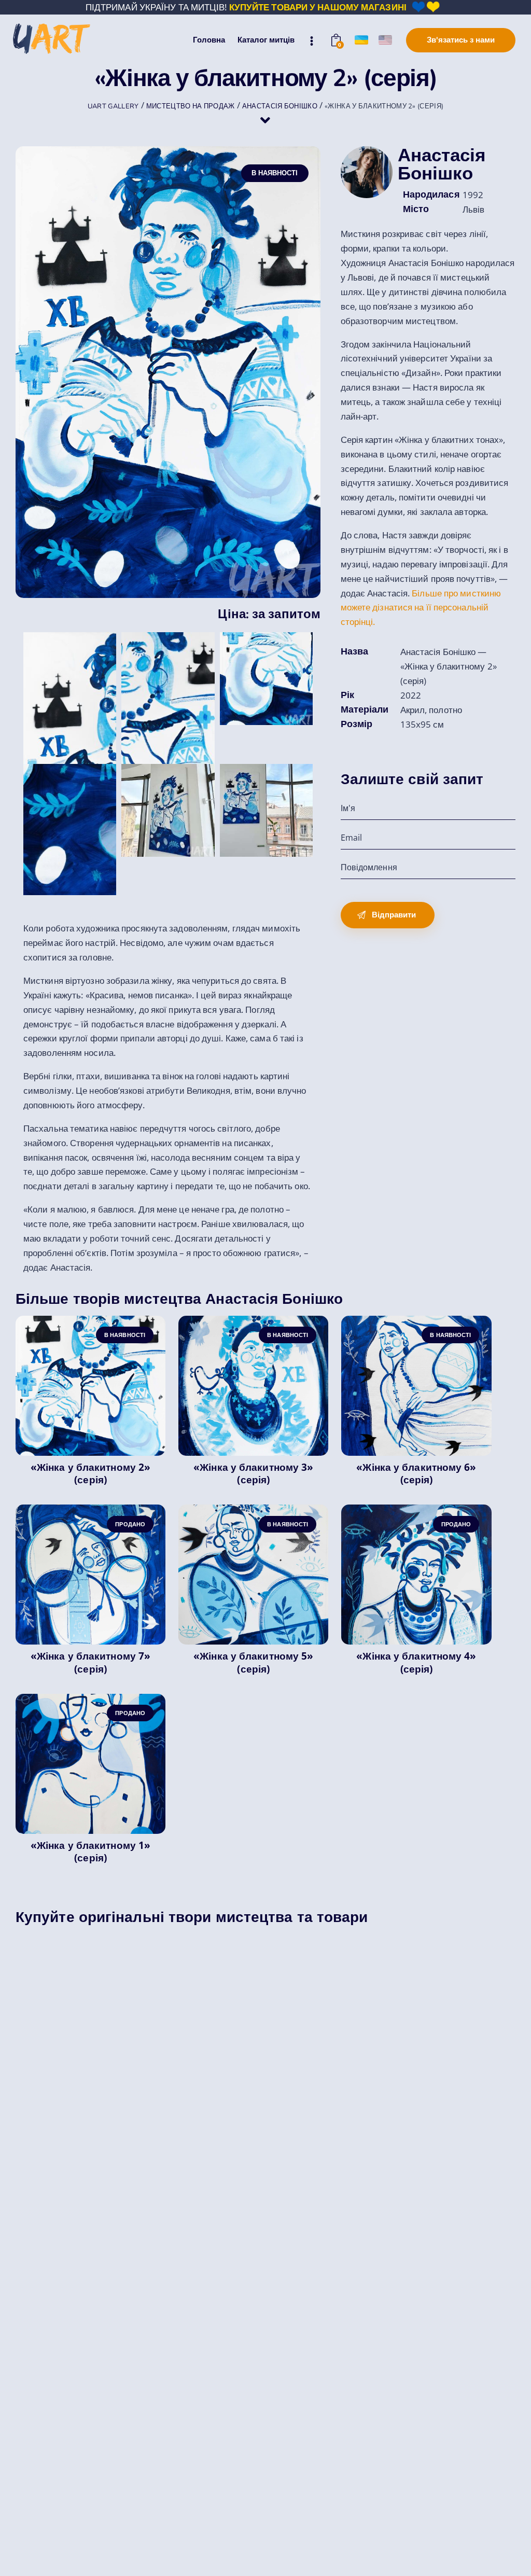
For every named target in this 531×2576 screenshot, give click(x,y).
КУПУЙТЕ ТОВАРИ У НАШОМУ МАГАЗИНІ (318, 7)
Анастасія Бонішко (442, 164)
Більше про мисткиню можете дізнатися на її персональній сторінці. (421, 608)
